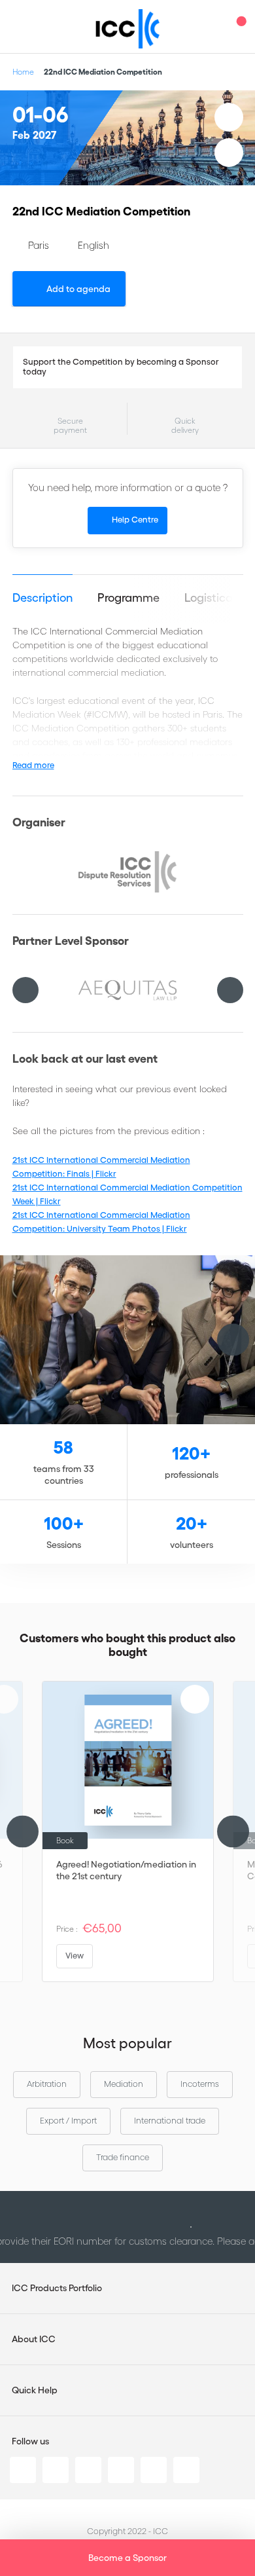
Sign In (212, 27)
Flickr (186, 2470)
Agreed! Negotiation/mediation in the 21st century (126, 1870)
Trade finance (123, 2157)
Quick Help (35, 2390)
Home (23, 72)
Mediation (124, 2084)
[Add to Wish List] (229, 117)
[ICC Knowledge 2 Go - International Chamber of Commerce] (128, 29)
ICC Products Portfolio (57, 2288)
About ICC (34, 2339)
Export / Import (68, 2121)
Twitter (56, 2470)
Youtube (154, 2470)
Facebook (88, 2470)
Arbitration (47, 2084)
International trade (170, 2121)
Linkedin (23, 2470)
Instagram (121, 2470)
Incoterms (200, 2084)
